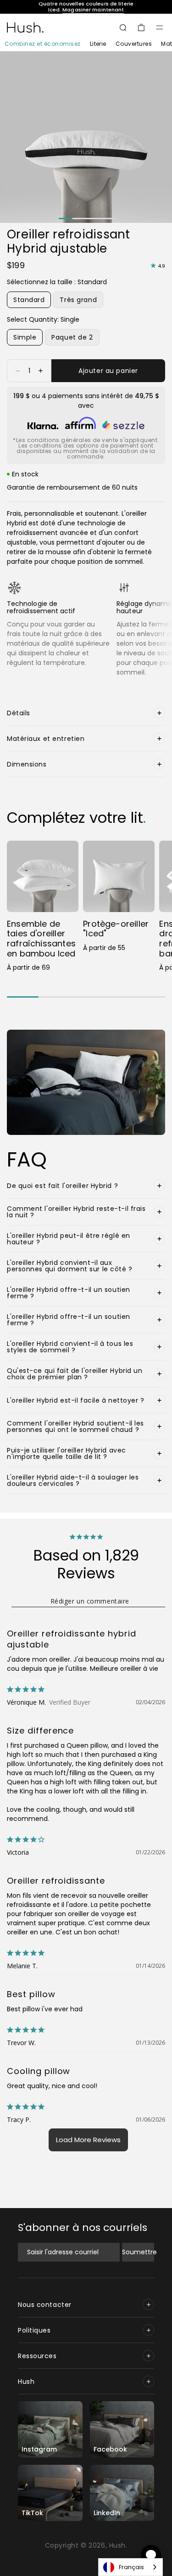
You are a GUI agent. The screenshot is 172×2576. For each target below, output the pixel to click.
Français (131, 2567)
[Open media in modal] (86, 137)
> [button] (88, 2140)
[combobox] (130, 2567)
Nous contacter (45, 2305)
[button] (160, 27)
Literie (98, 44)
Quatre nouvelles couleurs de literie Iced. (86, 7)
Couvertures (134, 44)
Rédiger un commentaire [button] (90, 1601)
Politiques (34, 2330)
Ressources (37, 2356)
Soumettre (138, 2252)
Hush (26, 2382)
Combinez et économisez (43, 44)
